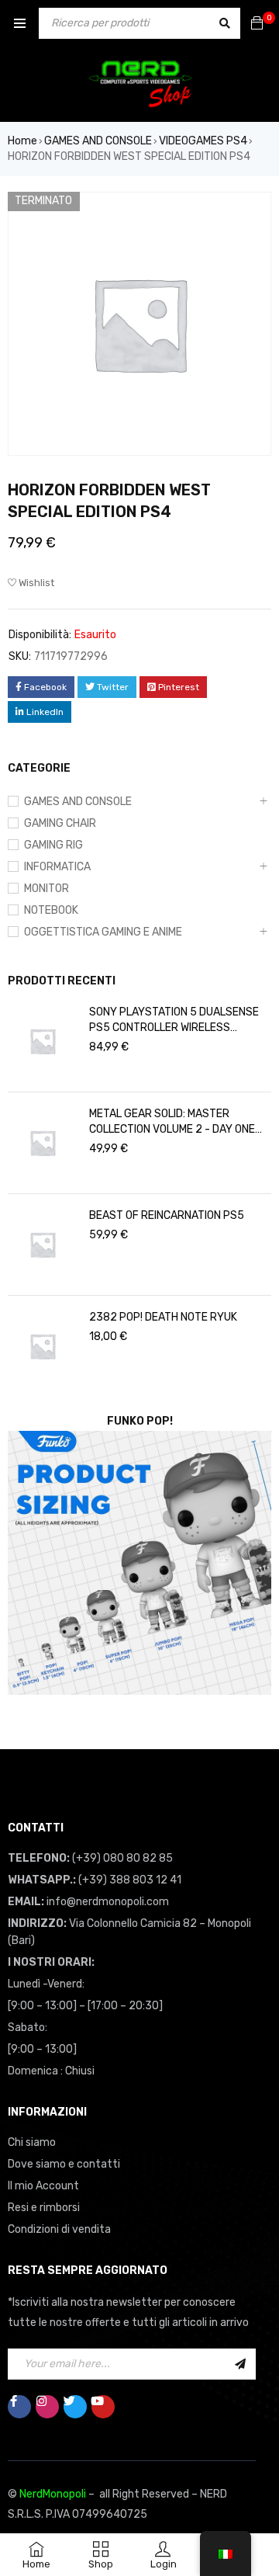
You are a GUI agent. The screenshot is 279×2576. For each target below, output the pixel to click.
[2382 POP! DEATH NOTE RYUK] (43, 1346)
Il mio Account (43, 2186)
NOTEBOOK (51, 910)
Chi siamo (32, 2142)
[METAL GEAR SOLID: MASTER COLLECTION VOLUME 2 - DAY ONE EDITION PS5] (43, 1143)
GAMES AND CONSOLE (98, 141)
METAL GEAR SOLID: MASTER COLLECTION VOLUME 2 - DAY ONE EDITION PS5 (172, 1122)
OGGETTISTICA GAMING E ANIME (103, 932)
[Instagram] (47, 2407)
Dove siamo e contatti (64, 2164)
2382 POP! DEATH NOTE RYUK (163, 1317)
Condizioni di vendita (59, 2229)
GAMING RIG (53, 845)
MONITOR (46, 889)
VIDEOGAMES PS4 (203, 141)
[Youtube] (103, 2407)
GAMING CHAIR (60, 823)
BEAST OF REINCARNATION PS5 (167, 1215)
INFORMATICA (57, 867)
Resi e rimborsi (44, 2208)
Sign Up (240, 2364)
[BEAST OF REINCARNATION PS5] (43, 1245)
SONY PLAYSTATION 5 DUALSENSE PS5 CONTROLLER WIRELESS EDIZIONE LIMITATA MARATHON (174, 1021)
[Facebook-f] (19, 2407)
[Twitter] (75, 2407)
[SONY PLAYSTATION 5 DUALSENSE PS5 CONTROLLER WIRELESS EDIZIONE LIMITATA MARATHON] (43, 1041)
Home (22, 141)
